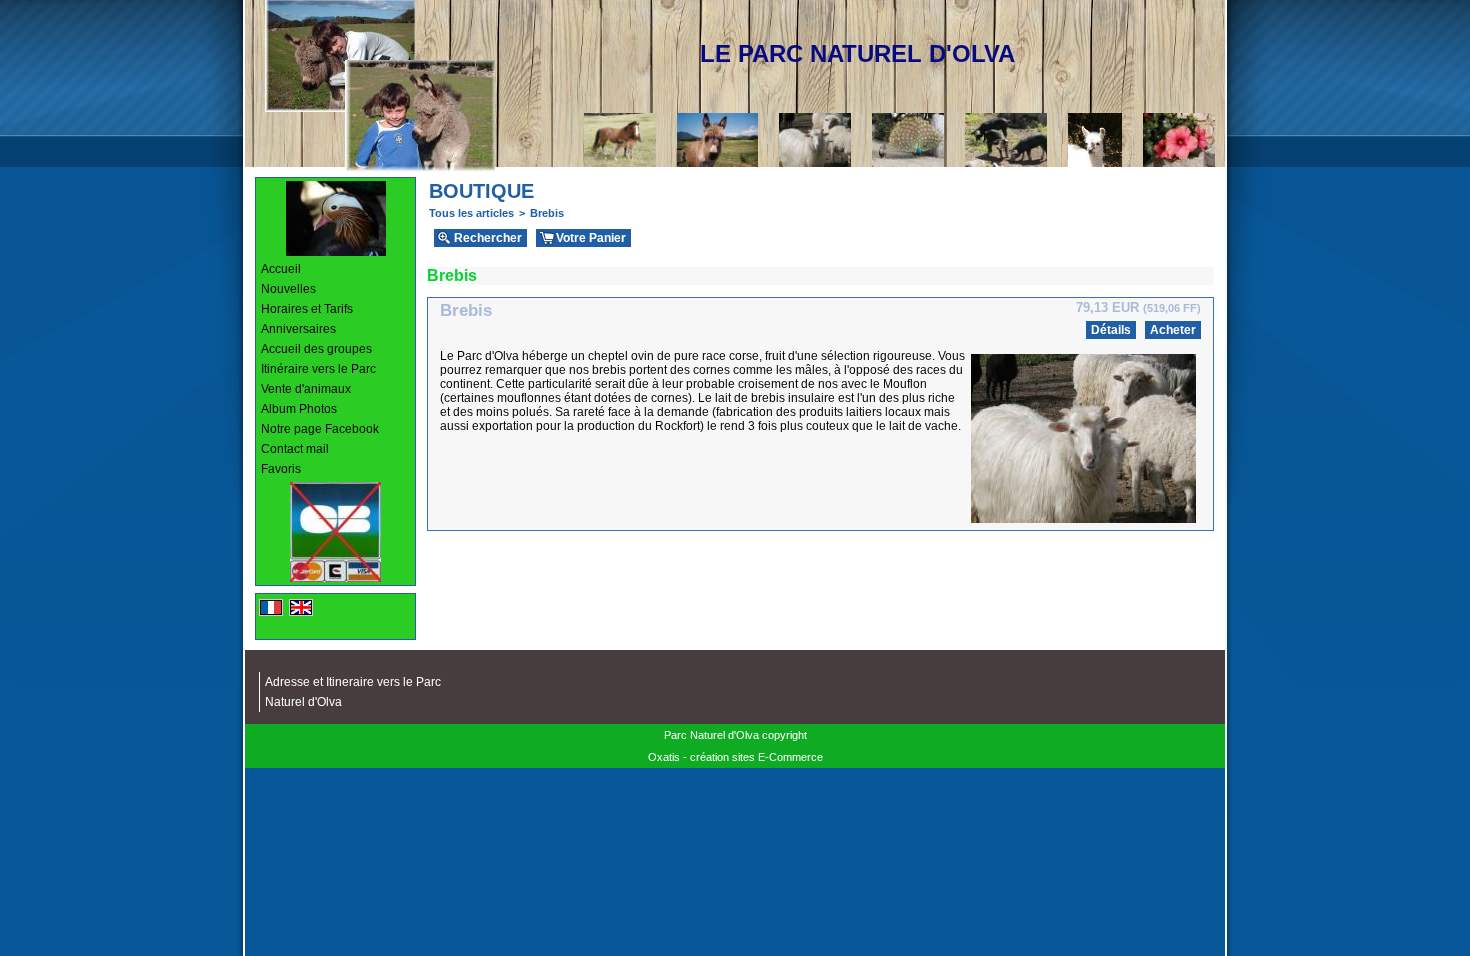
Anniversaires (298, 329)
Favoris (281, 469)
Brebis (547, 213)
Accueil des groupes (316, 349)
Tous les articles (471, 213)
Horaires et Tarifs (307, 309)
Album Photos (299, 409)
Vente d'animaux (306, 389)
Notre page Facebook (320, 429)
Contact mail (295, 449)
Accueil (281, 269)
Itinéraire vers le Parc (318, 369)
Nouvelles (288, 289)
